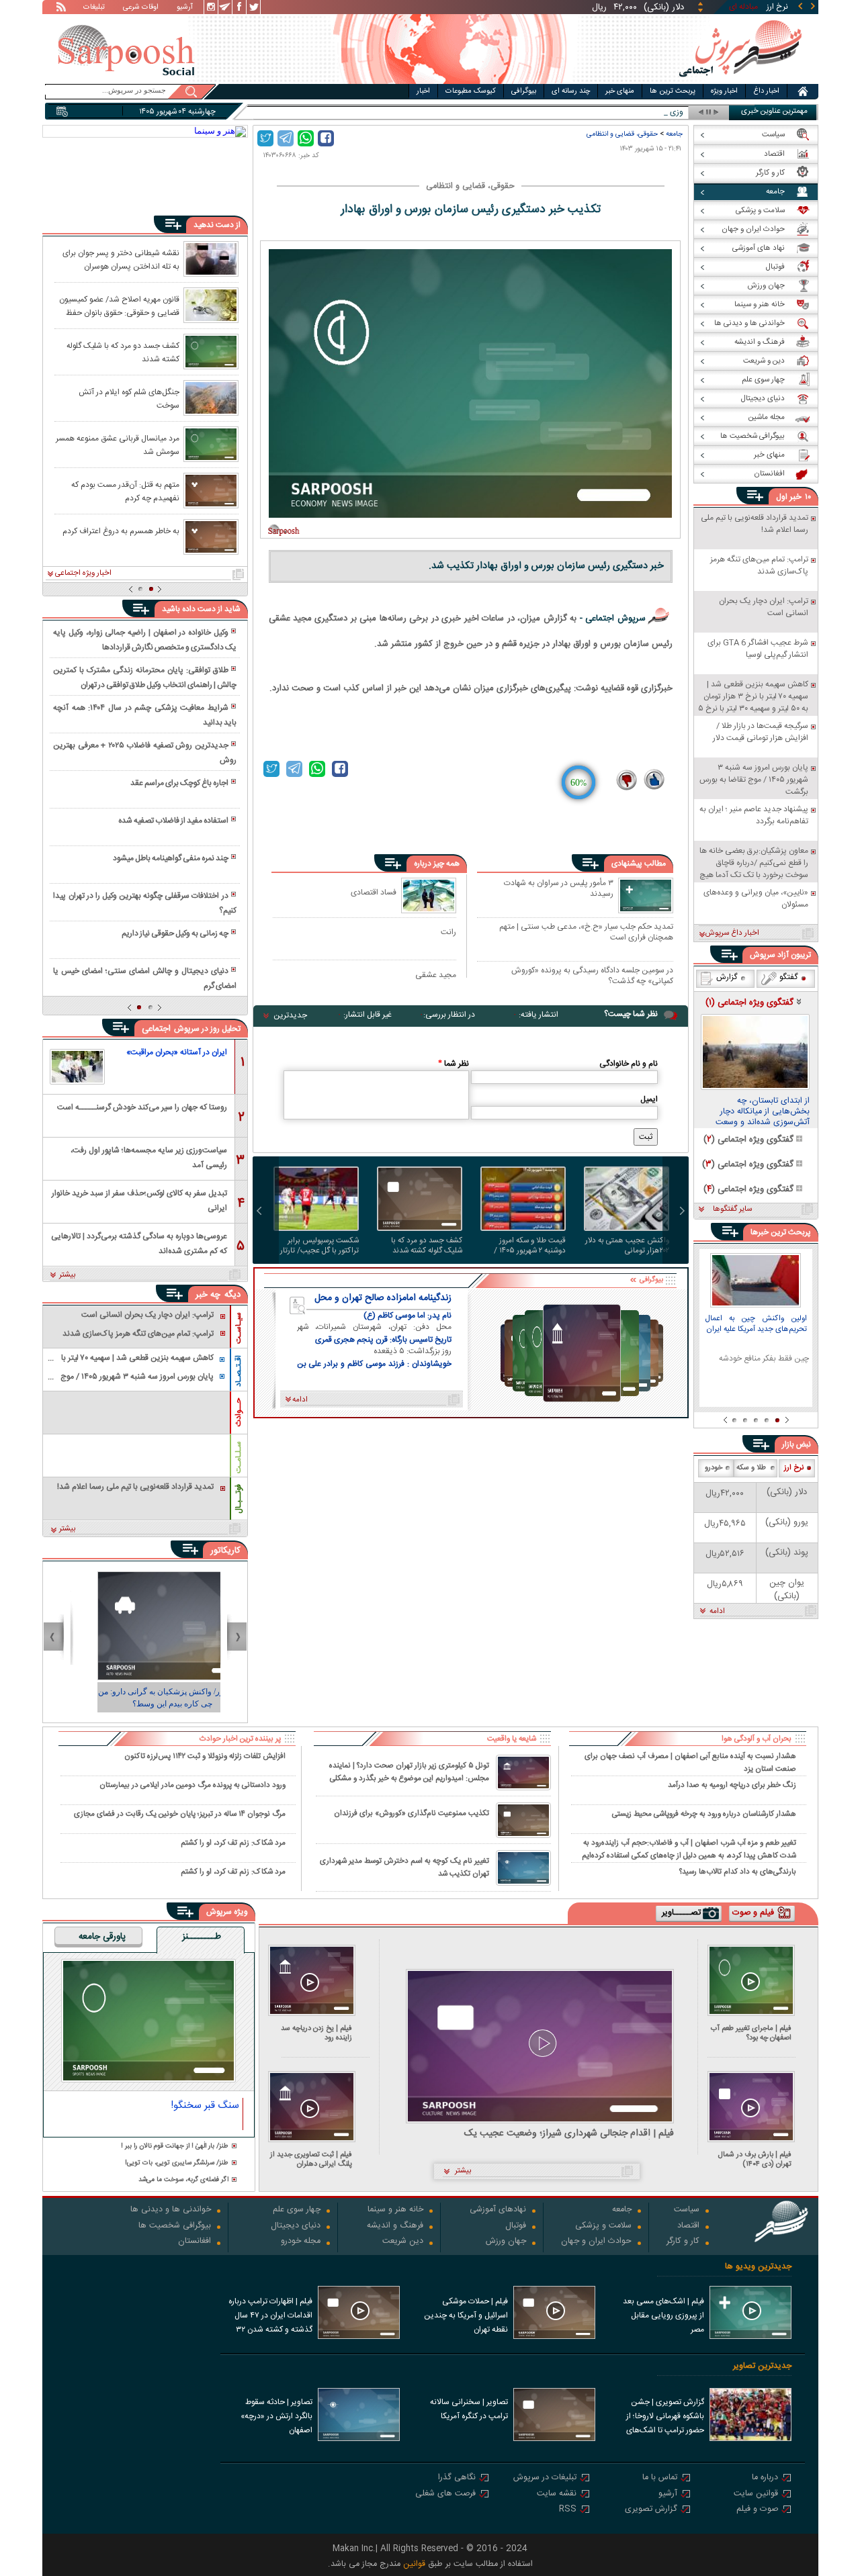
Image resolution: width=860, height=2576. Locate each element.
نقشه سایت (557, 2494)
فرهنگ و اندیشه (395, 2226)
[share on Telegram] (286, 138)
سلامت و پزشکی (603, 2226)
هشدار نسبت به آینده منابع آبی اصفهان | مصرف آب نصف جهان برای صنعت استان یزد (690, 1762)
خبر (795, 497)
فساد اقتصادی (374, 892)
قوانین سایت (756, 2494)
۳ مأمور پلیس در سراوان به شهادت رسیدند (559, 889)
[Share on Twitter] (265, 138)
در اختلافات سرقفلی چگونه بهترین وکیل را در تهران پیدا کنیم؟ (144, 903)
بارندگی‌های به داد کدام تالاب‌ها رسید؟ (738, 1872)
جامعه (674, 134)
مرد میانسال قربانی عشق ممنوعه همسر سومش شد (118, 445)
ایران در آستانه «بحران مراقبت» (177, 1052)
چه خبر (208, 1295)
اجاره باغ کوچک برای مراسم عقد (179, 783)
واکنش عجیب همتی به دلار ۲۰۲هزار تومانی (627, 1246)
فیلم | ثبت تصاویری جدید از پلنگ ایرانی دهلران (311, 2159)
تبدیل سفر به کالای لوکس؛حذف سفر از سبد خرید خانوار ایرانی (139, 1200)
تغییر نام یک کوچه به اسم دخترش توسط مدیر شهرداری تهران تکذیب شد (404, 1868)
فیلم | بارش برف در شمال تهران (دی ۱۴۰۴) (755, 2159)
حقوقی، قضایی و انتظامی (622, 134)
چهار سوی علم (297, 2210)
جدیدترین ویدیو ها (758, 2267)
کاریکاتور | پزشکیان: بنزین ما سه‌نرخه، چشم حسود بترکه (145, 1698)
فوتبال (516, 2226)
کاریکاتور (225, 1551)
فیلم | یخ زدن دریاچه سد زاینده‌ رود (316, 2033)
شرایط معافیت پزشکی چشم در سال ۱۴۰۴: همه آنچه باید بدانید (144, 715)
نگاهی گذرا (457, 2478)
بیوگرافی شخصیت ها (175, 2226)
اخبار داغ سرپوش (732, 933)
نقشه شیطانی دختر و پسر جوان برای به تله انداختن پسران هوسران (121, 259)
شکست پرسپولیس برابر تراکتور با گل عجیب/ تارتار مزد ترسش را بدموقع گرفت (317, 1246)
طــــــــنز (202, 1937)
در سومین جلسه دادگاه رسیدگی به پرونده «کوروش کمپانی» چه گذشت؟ (592, 975)
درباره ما (765, 2478)
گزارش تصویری (651, 2510)
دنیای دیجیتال (296, 2226)
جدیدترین (290, 1015)
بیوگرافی (524, 91)
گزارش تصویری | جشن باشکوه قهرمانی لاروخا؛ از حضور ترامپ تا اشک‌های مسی (665, 2418)
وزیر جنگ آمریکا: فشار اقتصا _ (635, 112)
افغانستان (195, 2242)
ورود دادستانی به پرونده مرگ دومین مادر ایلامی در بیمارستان (192, 1785)
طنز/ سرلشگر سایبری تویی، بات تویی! (177, 2163)
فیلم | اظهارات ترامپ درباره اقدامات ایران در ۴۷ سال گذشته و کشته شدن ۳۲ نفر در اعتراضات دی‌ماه (270, 2317)
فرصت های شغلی (445, 2494)
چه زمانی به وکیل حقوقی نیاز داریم (175, 933)
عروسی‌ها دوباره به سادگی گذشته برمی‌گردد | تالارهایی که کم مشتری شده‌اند (139, 1243)
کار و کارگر (683, 2242)
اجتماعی (156, 1029)
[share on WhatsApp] (306, 138)
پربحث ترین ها (673, 91)
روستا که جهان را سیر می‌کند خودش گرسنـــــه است (142, 1107)
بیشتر (68, 1275)
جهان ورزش (506, 2242)
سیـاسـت (239, 1328)
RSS (568, 2510)
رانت (448, 932)
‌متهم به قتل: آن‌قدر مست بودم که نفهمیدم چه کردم (125, 491)
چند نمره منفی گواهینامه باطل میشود (171, 858)
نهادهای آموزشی (498, 2210)
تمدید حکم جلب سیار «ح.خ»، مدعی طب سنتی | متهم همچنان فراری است (586, 932)
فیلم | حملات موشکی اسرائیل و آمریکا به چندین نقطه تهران (466, 2315)
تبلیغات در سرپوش (545, 2478)
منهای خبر (620, 91)
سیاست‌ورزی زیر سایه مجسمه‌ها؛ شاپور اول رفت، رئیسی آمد (149, 1157)
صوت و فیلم (757, 2510)
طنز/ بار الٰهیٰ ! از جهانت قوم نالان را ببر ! (175, 2147)
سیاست (687, 2210)
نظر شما (454, 1064)
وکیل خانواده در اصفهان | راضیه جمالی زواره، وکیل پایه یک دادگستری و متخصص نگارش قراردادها (144, 640)
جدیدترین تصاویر (762, 2366)
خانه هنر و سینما (395, 2210)
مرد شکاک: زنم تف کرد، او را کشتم (233, 1843)
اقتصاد (688, 2226)
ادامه (717, 1612)
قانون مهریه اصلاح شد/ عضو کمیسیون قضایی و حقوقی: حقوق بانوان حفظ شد (119, 306)
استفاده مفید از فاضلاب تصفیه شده (173, 821)
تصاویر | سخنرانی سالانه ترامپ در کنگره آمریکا (469, 2409)
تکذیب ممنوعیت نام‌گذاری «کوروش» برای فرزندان (412, 1813)
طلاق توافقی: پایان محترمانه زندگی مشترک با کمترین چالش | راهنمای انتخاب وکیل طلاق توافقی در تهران (144, 678)
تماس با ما (660, 2478)
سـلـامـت (239, 1457)
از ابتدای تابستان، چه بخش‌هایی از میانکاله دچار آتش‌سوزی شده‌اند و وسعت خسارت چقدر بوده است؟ (763, 1112)
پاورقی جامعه (102, 1937)
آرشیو (185, 8)
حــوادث (239, 1412)
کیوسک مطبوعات (471, 91)
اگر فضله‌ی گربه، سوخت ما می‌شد (183, 2180)
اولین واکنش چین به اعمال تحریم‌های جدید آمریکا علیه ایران (756, 1325)
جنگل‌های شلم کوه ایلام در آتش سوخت (129, 398)
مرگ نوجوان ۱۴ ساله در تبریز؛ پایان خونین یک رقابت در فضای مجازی (180, 1814)
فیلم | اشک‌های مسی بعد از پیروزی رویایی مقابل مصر (663, 2315)
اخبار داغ (766, 91)
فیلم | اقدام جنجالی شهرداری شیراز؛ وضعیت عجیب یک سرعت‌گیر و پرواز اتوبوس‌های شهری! (569, 2134)
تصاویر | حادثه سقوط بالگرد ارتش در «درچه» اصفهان (276, 2416)
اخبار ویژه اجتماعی (83, 573)
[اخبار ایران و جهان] (740, 81)
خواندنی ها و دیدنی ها (171, 2210)
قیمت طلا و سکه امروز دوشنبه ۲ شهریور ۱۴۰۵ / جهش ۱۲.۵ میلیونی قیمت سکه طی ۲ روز (526, 1246)
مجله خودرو (301, 2242)
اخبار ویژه (724, 91)
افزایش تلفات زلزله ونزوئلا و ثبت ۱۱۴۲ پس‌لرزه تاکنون (205, 1756)
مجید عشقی (436, 975)
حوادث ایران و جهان (596, 2242)
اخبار (423, 91)
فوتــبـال (239, 1499)
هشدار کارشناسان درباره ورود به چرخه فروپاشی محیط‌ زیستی (704, 1814)
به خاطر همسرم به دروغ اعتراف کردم (121, 531)
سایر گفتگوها (732, 1209)
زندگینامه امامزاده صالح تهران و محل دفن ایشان (383, 1298)
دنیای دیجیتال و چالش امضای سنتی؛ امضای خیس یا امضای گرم (144, 978)
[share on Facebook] (326, 138)
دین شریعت (403, 2242)
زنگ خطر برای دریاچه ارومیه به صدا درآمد (732, 1785)
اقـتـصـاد (239, 1371)
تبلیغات (94, 8)
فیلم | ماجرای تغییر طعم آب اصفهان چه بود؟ (751, 2033)
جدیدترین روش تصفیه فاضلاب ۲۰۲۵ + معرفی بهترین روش (144, 753)
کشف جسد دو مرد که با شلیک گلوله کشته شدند (427, 1246)
